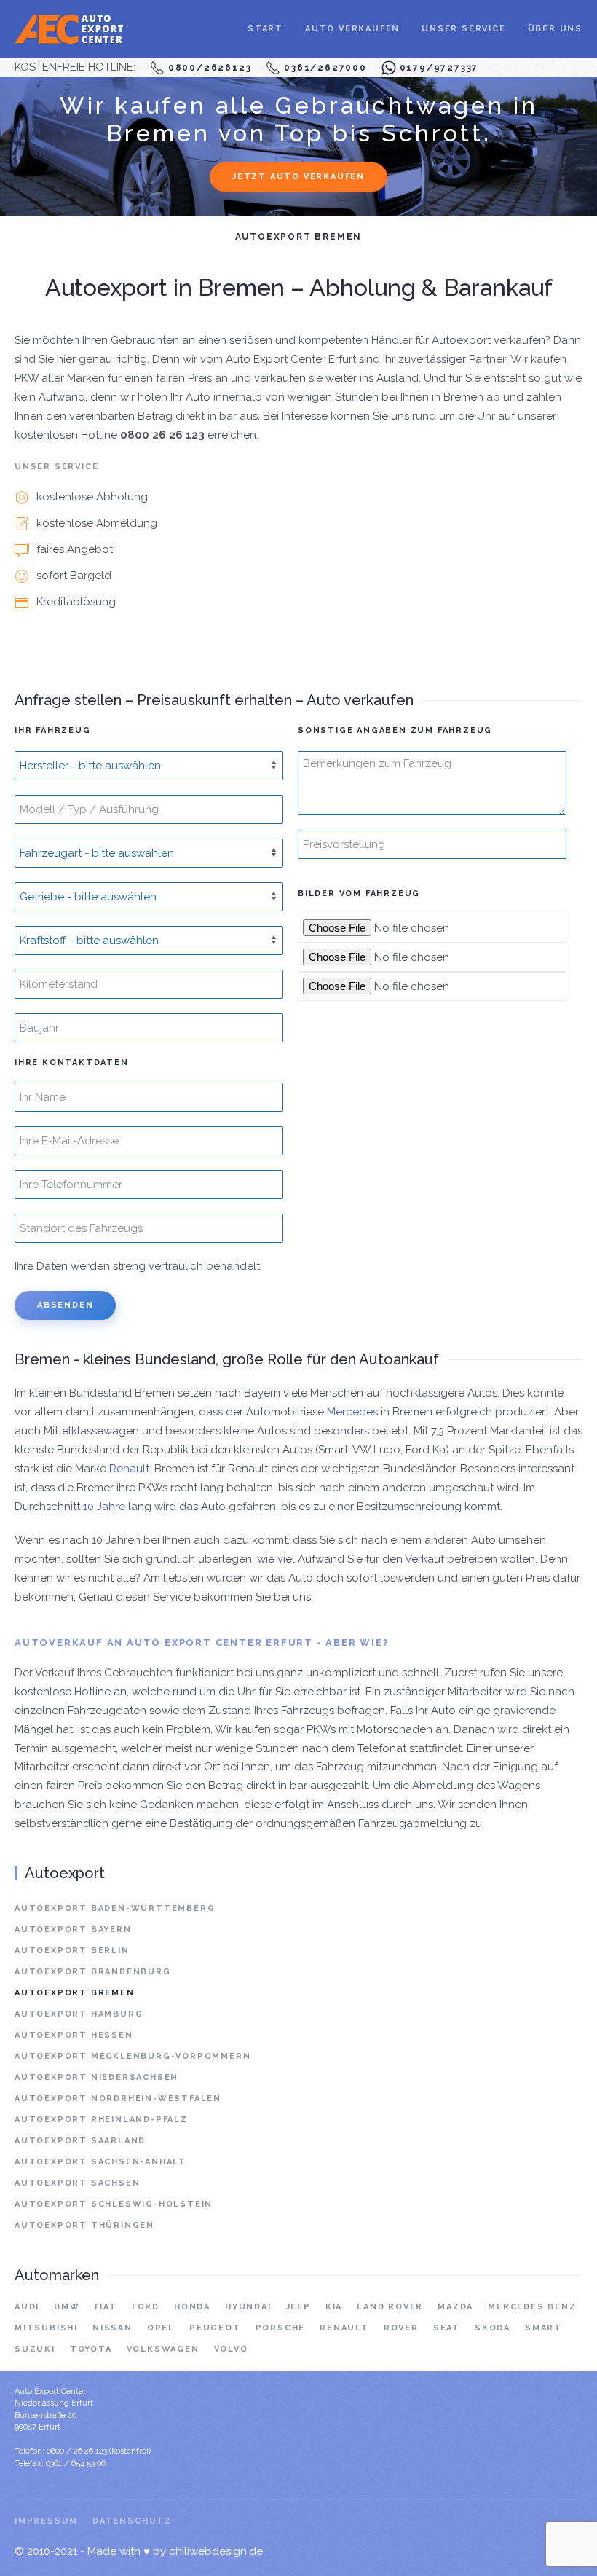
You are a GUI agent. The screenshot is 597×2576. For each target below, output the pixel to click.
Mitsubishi (46, 2328)
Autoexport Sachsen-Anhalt (100, 2162)
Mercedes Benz (532, 2307)
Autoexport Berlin (72, 1951)
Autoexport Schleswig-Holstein (114, 2204)
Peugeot (215, 2328)
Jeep (298, 2307)
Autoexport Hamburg (79, 2014)
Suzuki (35, 2349)
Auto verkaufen (352, 29)
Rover (401, 2328)
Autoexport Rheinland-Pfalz (101, 2120)
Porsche (281, 2328)
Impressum (46, 2521)
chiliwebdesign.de (216, 2551)
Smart (543, 2328)
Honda (192, 2307)
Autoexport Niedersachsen (96, 2077)
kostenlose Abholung (92, 497)
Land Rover (390, 2307)
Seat (447, 2328)
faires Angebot (75, 549)
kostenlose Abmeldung (97, 523)
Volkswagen (163, 2349)
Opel (161, 2328)
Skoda (493, 2328)
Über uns (555, 29)
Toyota (91, 2349)
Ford (146, 2307)
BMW (67, 2307)
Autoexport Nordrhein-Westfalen (118, 2098)
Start (265, 29)
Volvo (231, 2349)
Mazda (455, 2307)
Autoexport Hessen (74, 2035)
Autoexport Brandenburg (93, 1972)
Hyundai (248, 2307)
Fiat (106, 2307)
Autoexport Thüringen (84, 2225)
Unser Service (463, 29)
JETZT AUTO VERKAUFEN (298, 177)
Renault (129, 1469)
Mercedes (352, 1412)
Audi (27, 2307)
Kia (334, 2307)
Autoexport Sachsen (77, 2183)
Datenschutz (132, 2521)
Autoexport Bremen (75, 1993)
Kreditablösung (76, 602)
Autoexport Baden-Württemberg (115, 1908)
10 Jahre (104, 1507)
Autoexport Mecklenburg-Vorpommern (133, 2056)
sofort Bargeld (74, 576)
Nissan (112, 2328)
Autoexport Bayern (73, 1929)
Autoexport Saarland (80, 2141)
